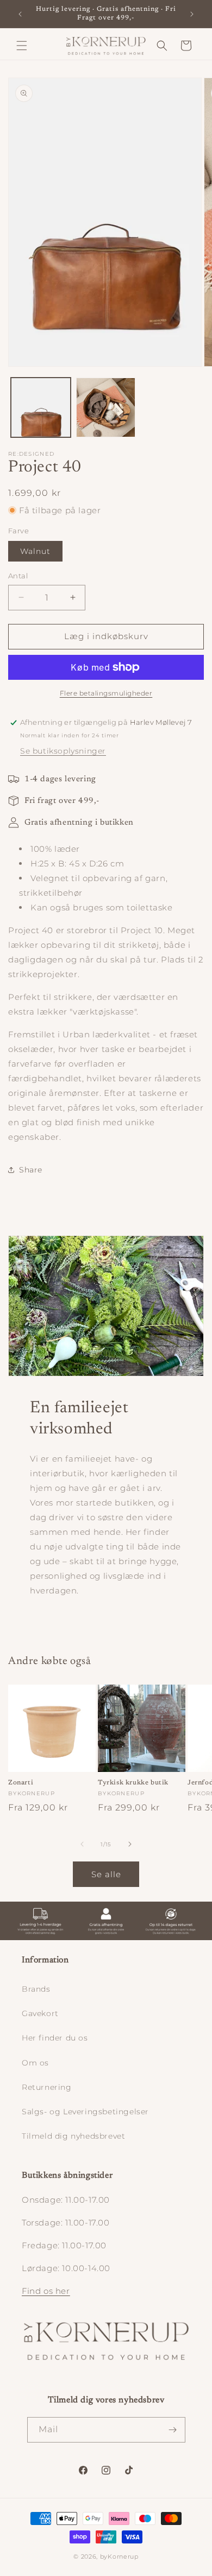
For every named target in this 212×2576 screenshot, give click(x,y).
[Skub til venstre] (82, 1844)
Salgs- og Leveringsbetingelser (85, 2112)
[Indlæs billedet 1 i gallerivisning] (41, 407)
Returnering (47, 2087)
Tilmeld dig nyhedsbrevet (73, 2136)
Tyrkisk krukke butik (133, 1783)
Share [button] (31, 1170)
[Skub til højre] (130, 1844)
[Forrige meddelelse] (20, 14)
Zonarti (21, 1783)
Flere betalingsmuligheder (106, 693)
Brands (36, 1989)
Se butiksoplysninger (63, 751)
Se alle (106, 1874)
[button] (22, 46)
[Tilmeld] (173, 2430)
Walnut (35, 551)
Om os (35, 2063)
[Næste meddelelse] (192, 14)
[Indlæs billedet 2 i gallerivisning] (106, 407)
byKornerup (119, 2556)
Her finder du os (55, 2038)
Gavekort (40, 2013)
